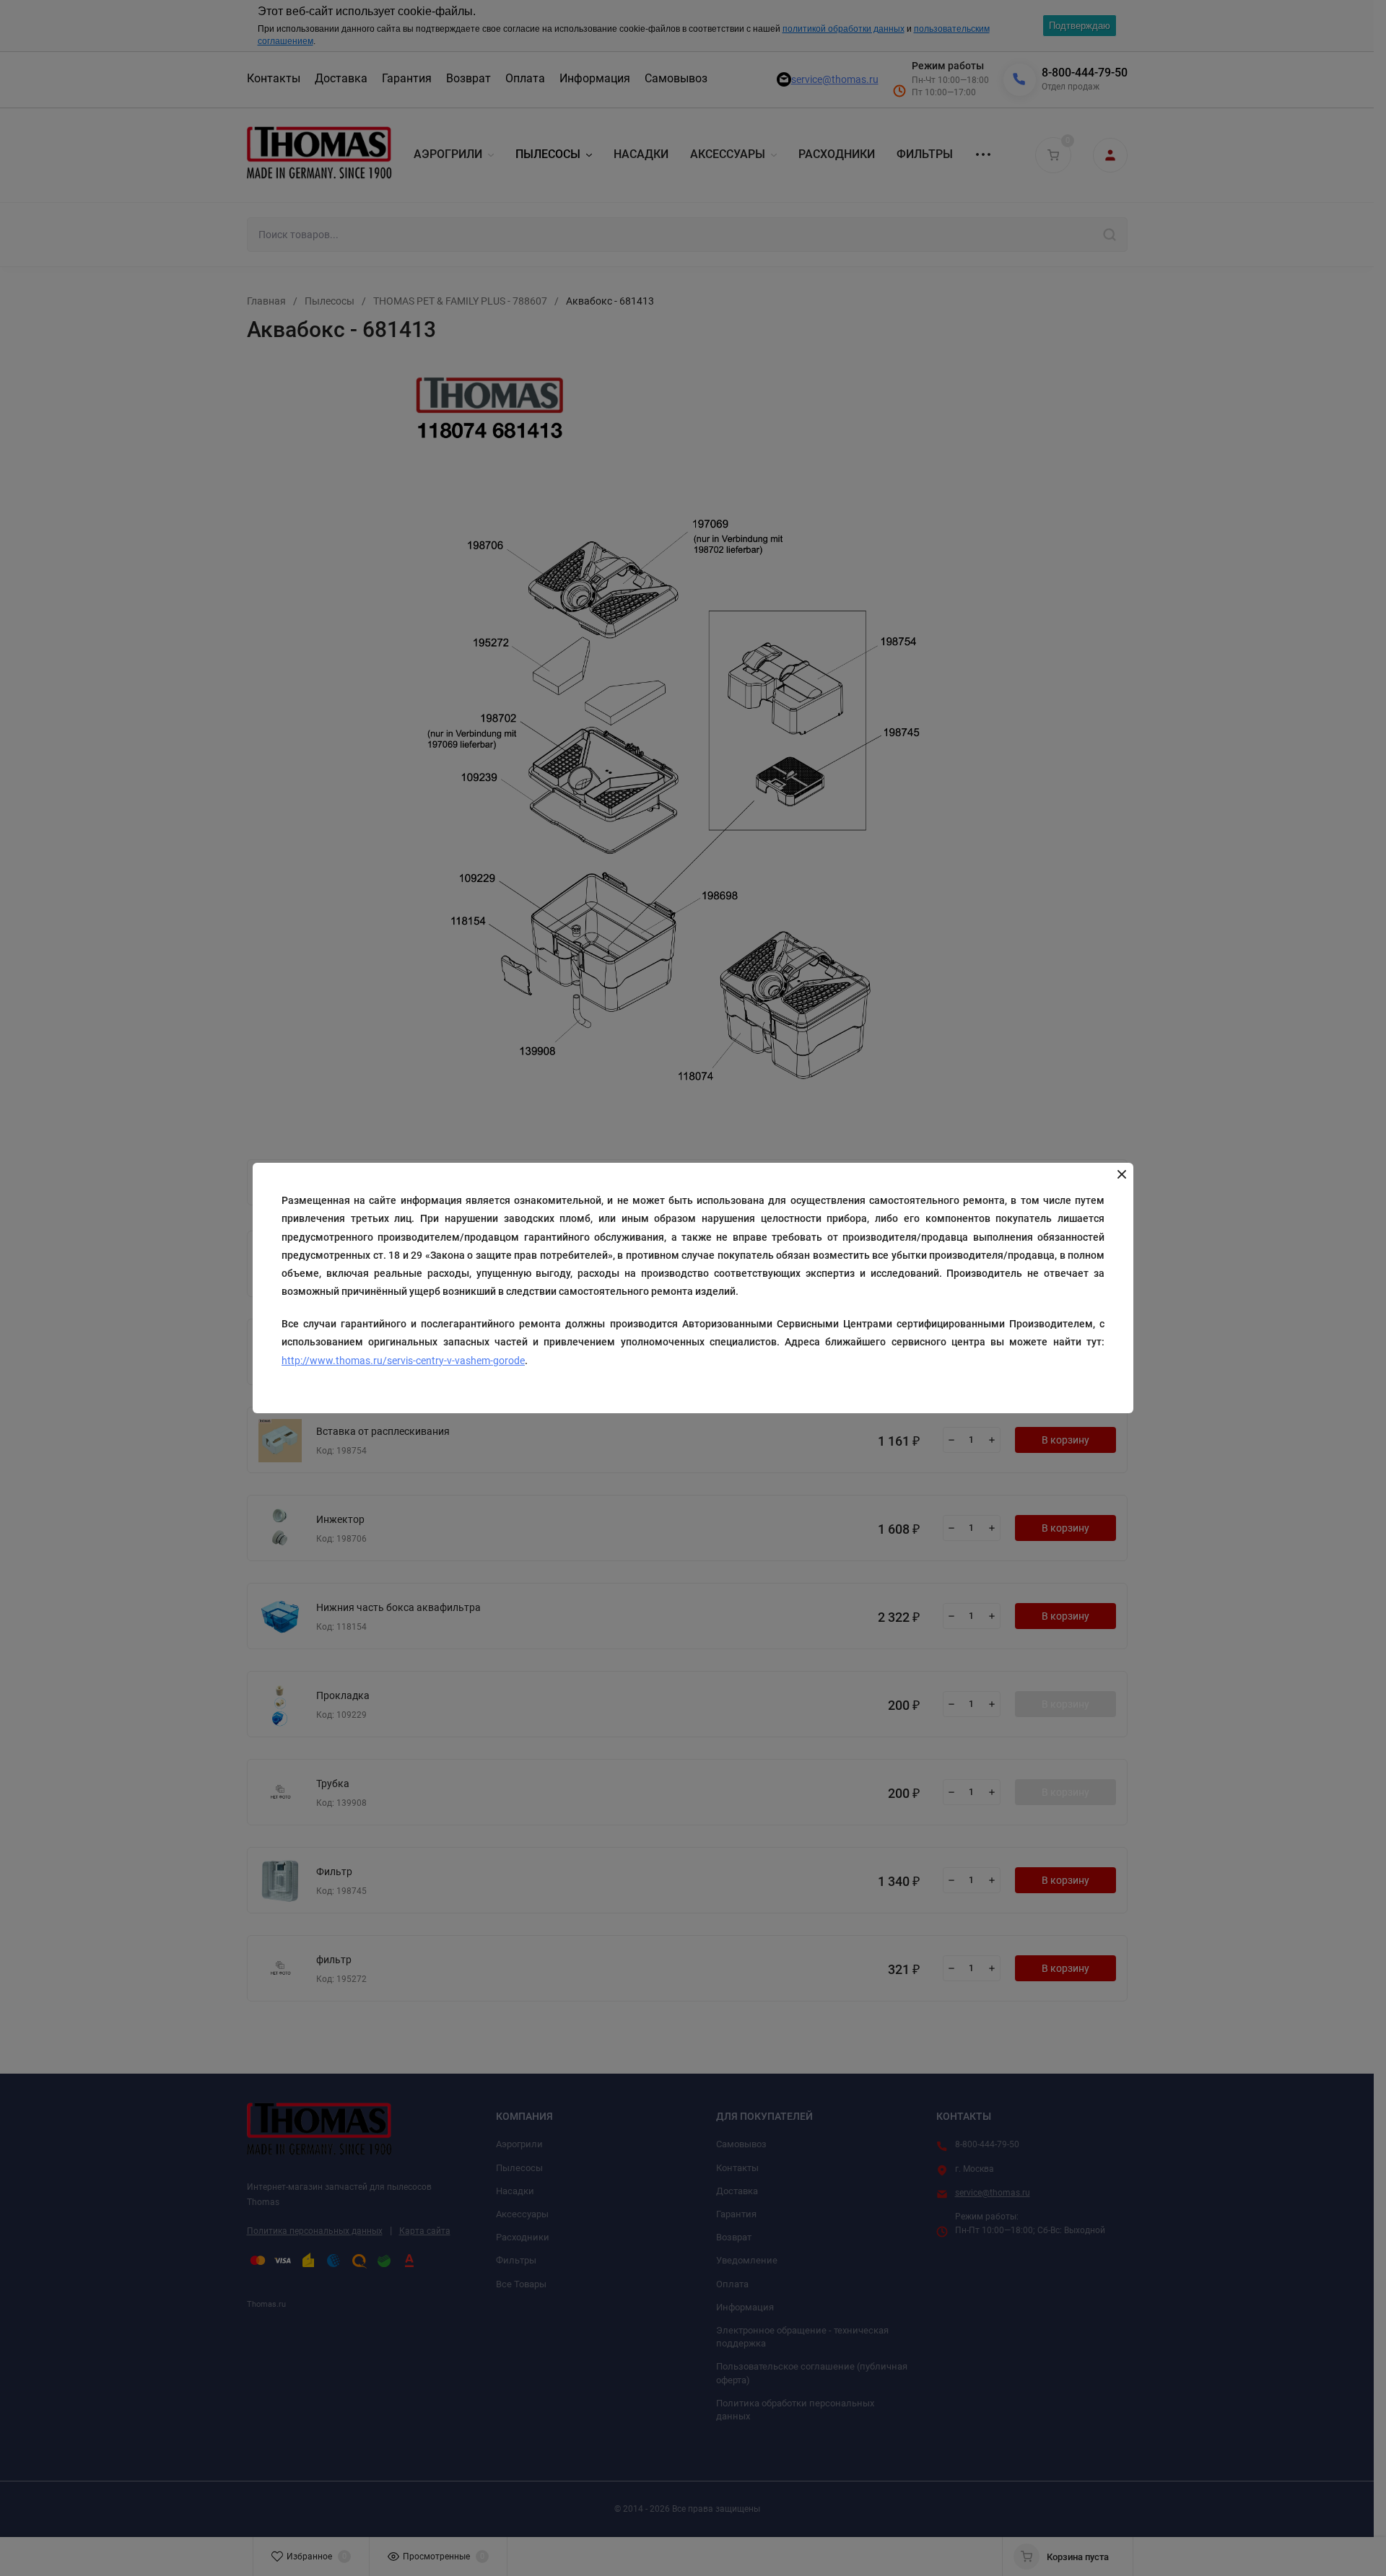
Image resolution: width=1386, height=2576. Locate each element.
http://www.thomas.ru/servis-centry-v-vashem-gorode (403, 1361)
